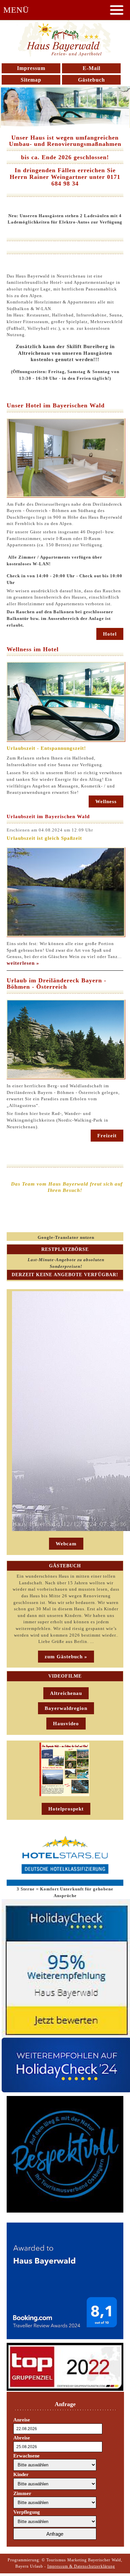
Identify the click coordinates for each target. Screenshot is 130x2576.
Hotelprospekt (66, 1809)
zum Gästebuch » (66, 1657)
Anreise (22, 2420)
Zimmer (22, 2493)
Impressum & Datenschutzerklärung (81, 2566)
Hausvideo (66, 1724)
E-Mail (91, 68)
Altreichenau (66, 1693)
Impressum (31, 68)
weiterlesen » (23, 963)
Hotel (110, 634)
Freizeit (107, 1136)
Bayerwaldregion (66, 1708)
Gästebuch (91, 80)
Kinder (21, 2474)
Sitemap (31, 80)
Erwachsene (26, 2456)
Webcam (66, 1544)
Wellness (106, 801)
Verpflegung (27, 2512)
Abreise (22, 2438)
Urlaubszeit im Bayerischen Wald (48, 816)
